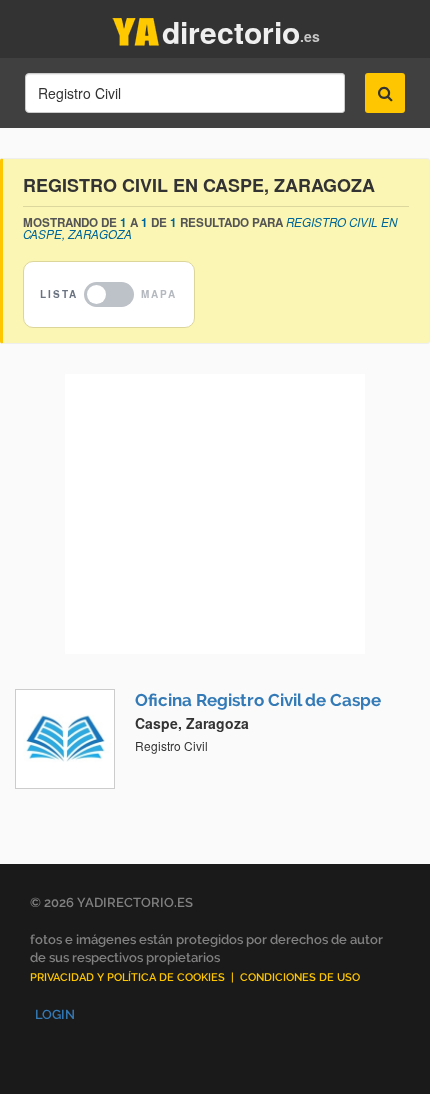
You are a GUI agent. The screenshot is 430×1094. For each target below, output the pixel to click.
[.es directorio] (136, 27)
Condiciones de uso (300, 977)
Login (55, 1014)
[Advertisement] (215, 514)
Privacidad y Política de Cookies (127, 977)
